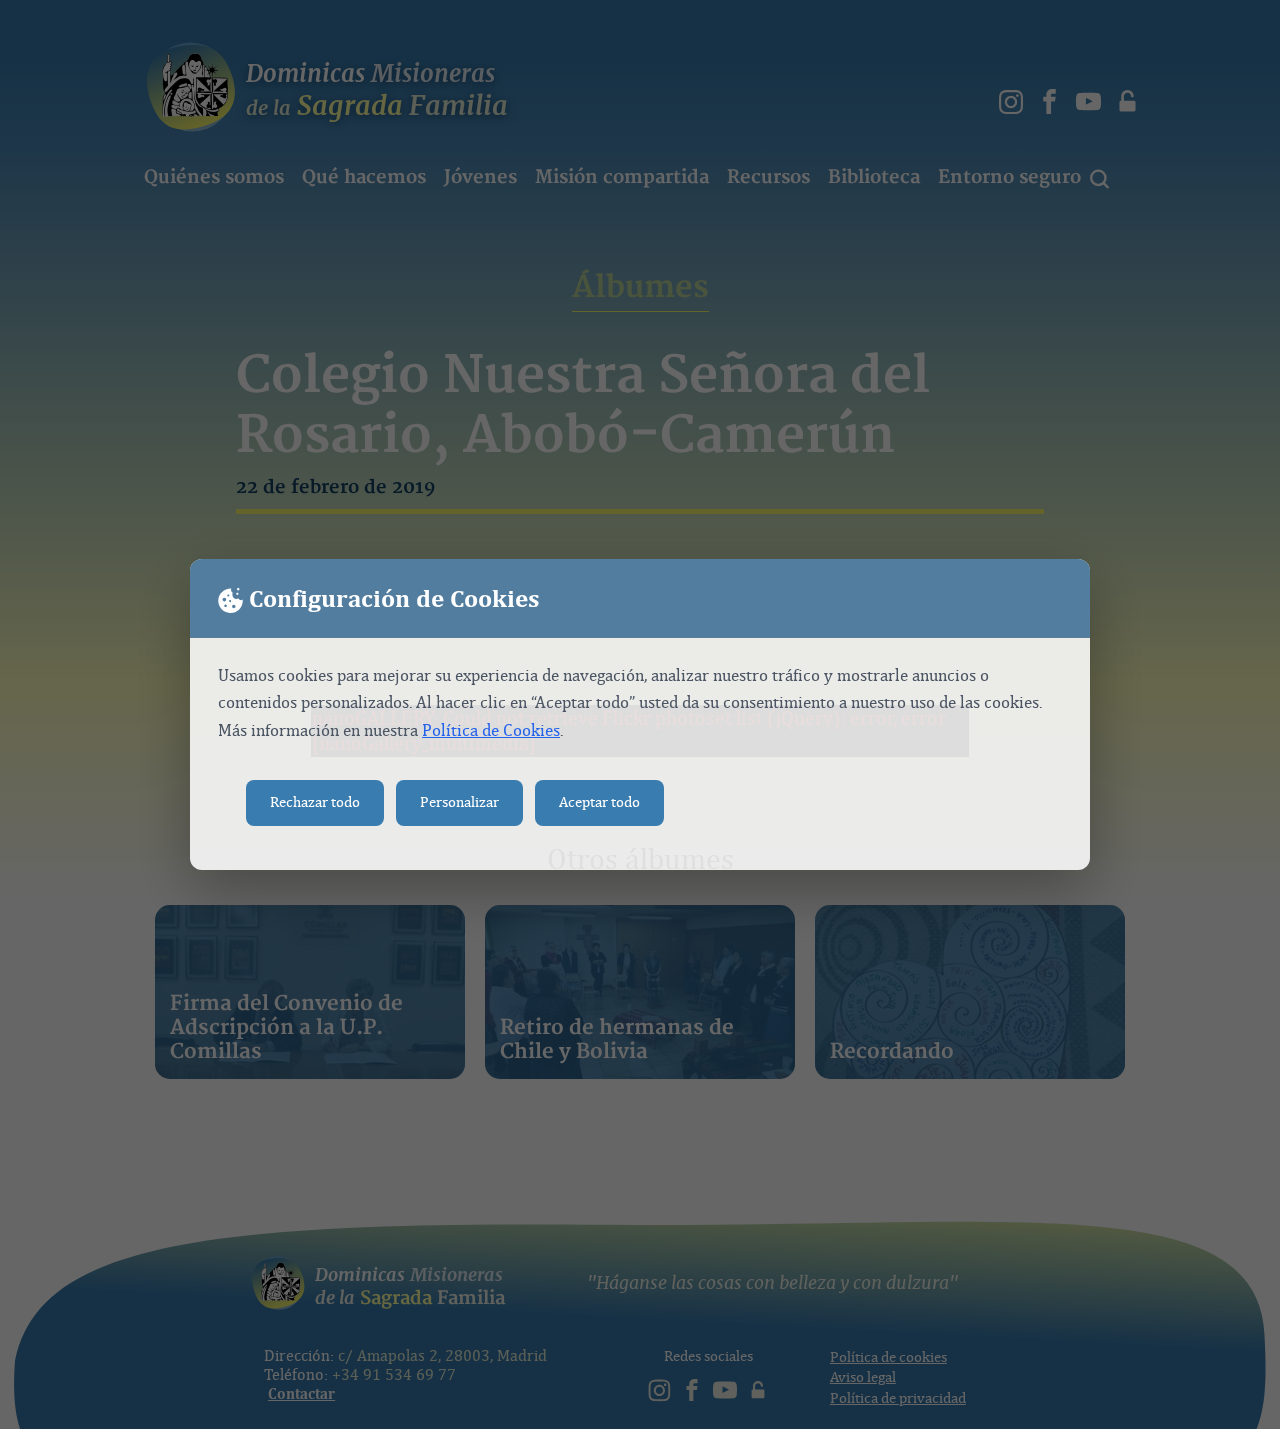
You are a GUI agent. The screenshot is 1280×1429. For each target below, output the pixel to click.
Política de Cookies (491, 730)
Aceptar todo (599, 802)
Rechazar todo (315, 802)
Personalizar (459, 802)
